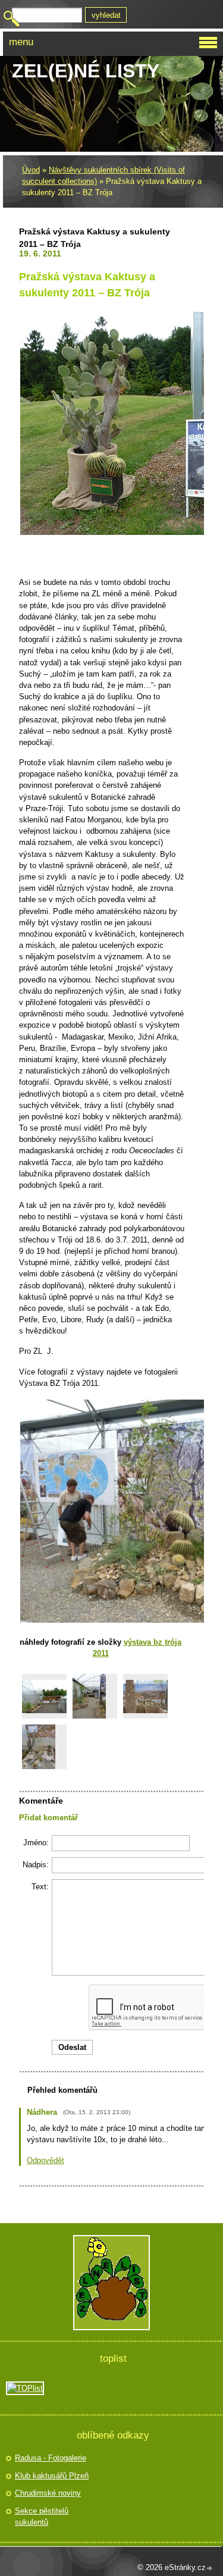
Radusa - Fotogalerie (51, 2458)
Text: (40, 1887)
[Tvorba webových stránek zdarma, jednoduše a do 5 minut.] (210, 2569)
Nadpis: (36, 1865)
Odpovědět (45, 2160)
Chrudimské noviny (48, 2493)
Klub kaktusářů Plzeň (52, 2476)
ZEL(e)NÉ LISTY (86, 71)
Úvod (31, 170)
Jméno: (36, 1843)
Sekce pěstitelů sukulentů (42, 2517)
